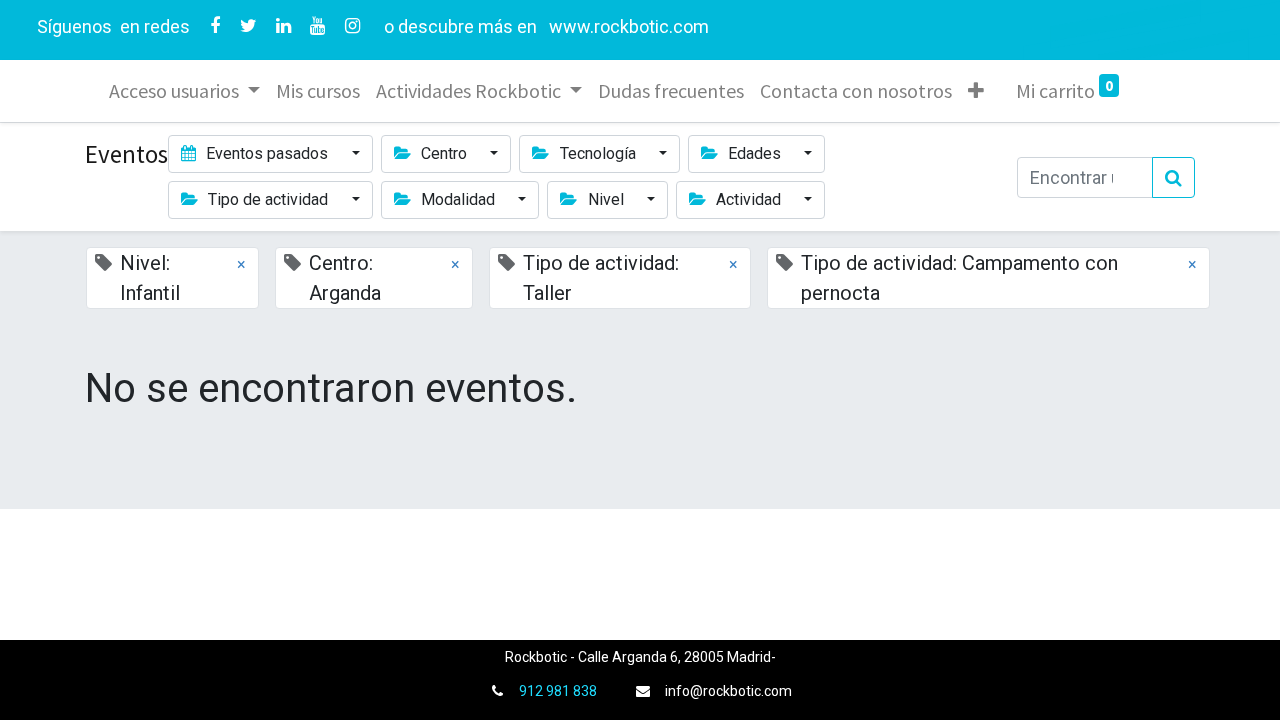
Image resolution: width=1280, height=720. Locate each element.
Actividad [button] (748, 199)
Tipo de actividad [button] (268, 199)
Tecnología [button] (598, 153)
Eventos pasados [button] (267, 153)
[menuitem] (318, 91)
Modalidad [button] (458, 199)
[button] (976, 91)
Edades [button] (754, 153)
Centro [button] (444, 153)
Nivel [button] (606, 199)
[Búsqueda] (1173, 177)
